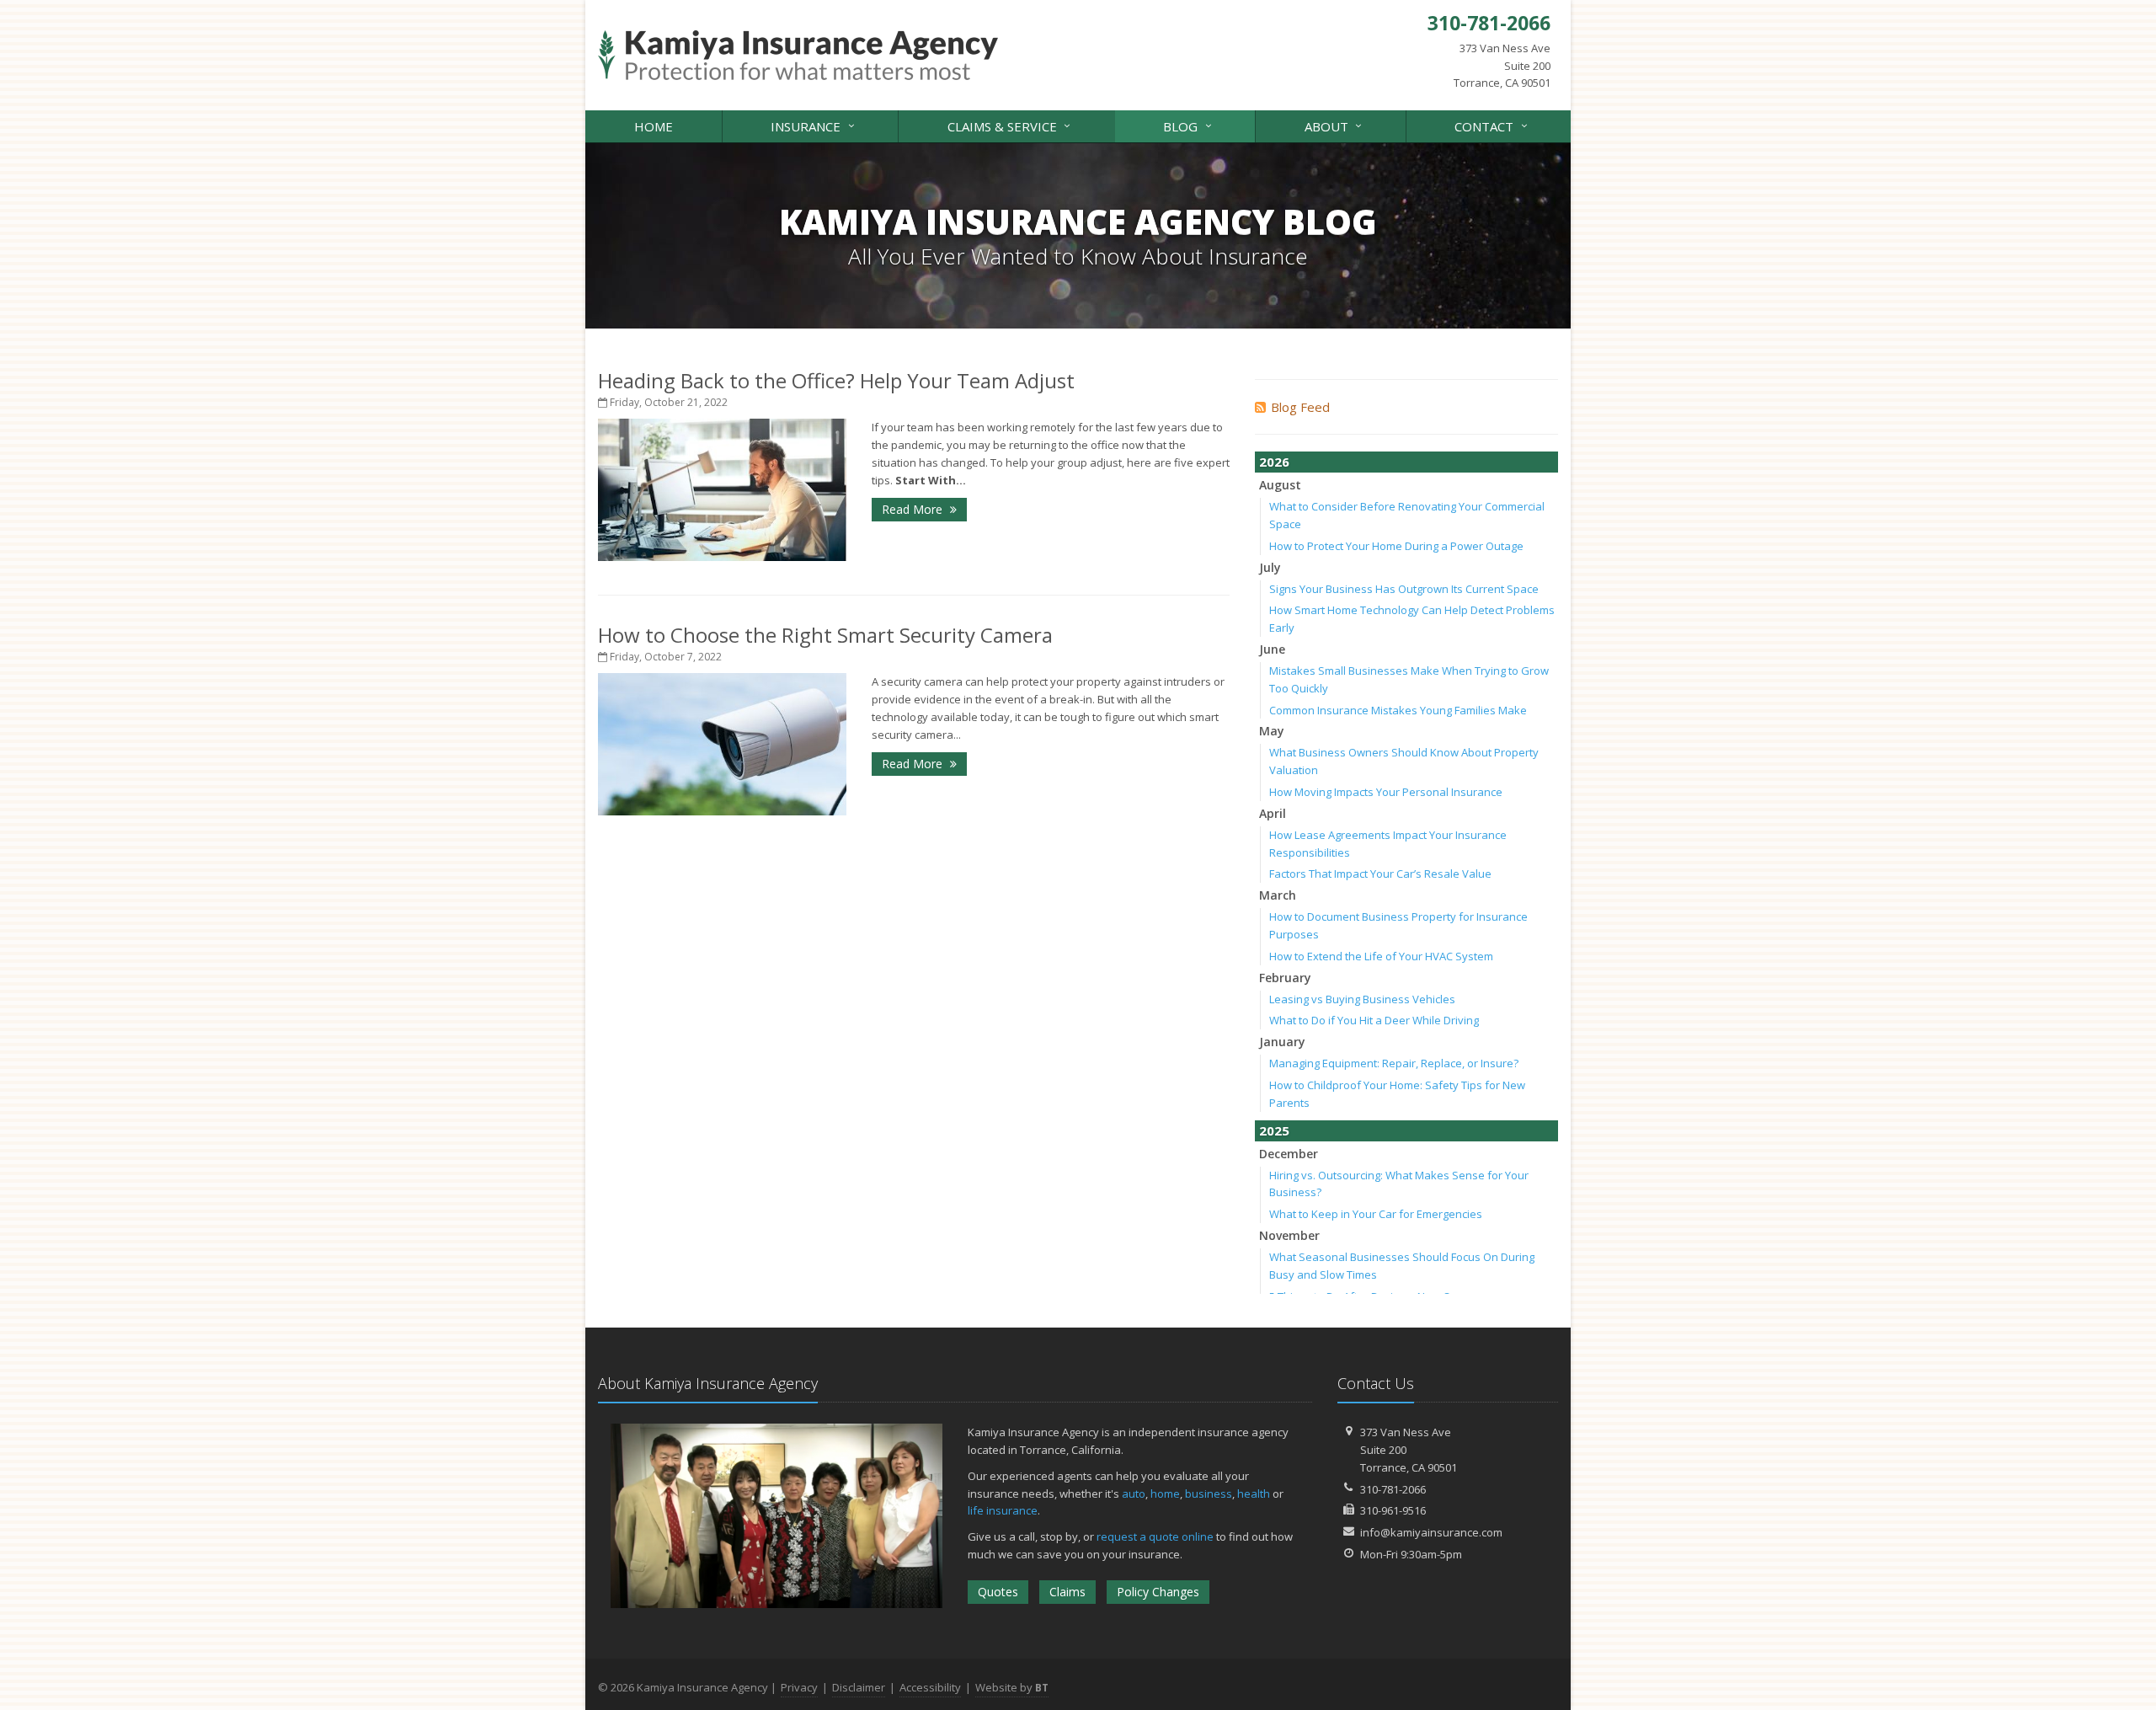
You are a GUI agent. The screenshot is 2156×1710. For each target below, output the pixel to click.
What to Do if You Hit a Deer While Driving (1374, 1020)
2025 (1274, 1130)
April (1273, 813)
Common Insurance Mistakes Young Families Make (1398, 710)
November (1289, 1235)
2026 (1274, 462)
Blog (1189, 125)
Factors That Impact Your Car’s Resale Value (1380, 874)
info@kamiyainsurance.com (1431, 1532)
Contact (1493, 125)
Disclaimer (859, 1687)
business (1209, 1494)
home (1165, 1494)
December (1289, 1154)
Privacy (799, 1687)
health (1254, 1494)
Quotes (998, 1592)
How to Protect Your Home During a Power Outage (1396, 546)
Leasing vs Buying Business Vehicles (1362, 999)
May (1272, 731)
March (1278, 895)
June (1272, 649)
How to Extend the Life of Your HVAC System (1381, 956)
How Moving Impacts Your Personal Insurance (1386, 792)
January (1282, 1042)
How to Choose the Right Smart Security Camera (825, 635)
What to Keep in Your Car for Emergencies (1376, 1214)
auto (1134, 1494)
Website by (1012, 1687)
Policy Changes (1158, 1592)
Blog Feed (1300, 407)
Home (654, 126)
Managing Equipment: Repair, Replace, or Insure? (1394, 1063)
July (1270, 567)
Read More (914, 509)
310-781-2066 (1393, 1489)
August (1280, 485)
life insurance (1003, 1510)
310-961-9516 (1393, 1510)
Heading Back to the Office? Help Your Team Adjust (836, 380)
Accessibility (930, 1687)
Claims (1067, 1592)
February (1285, 978)
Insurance (814, 125)
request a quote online (1155, 1536)
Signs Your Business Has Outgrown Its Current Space (1404, 589)
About (1335, 125)
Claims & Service (1011, 125)
